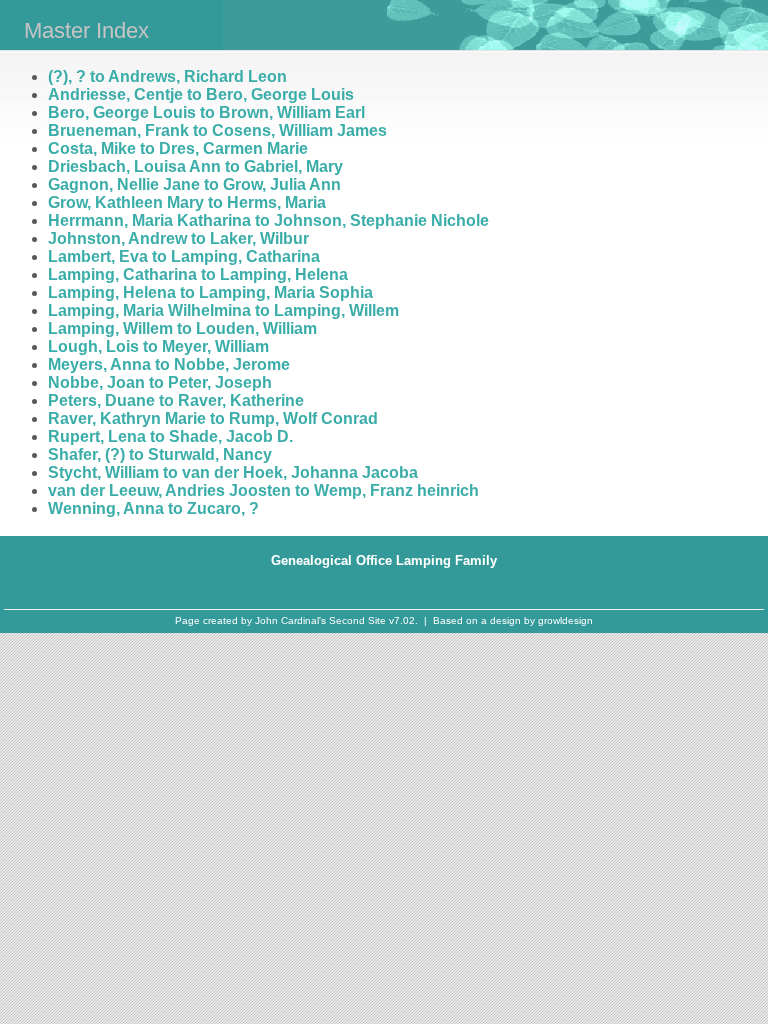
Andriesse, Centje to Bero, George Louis (201, 94)
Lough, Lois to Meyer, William (158, 346)
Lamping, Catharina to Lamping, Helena (198, 274)
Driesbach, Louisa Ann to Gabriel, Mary (195, 166)
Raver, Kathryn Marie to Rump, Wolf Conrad (213, 418)
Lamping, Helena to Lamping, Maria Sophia (210, 292)
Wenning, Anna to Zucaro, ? (153, 508)
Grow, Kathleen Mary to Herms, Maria (187, 202)
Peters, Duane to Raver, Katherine (176, 400)
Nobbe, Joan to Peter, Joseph (160, 382)
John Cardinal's (290, 620)
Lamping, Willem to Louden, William (182, 328)
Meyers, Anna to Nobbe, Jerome (169, 364)
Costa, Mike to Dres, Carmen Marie (178, 148)
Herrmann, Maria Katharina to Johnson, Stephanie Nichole (268, 220)
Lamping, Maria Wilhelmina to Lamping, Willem (223, 310)
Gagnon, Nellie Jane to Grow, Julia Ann (194, 184)
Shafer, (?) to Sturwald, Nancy (160, 454)
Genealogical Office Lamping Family (384, 560)
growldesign (565, 620)
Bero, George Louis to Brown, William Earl (206, 112)
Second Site (357, 620)
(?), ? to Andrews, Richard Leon (167, 76)
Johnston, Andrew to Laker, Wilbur (178, 238)
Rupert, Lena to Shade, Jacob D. (170, 436)
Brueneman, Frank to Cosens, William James (217, 130)
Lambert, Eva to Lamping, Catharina (184, 256)
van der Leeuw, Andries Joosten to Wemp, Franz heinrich (263, 490)
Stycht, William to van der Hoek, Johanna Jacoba (233, 472)
